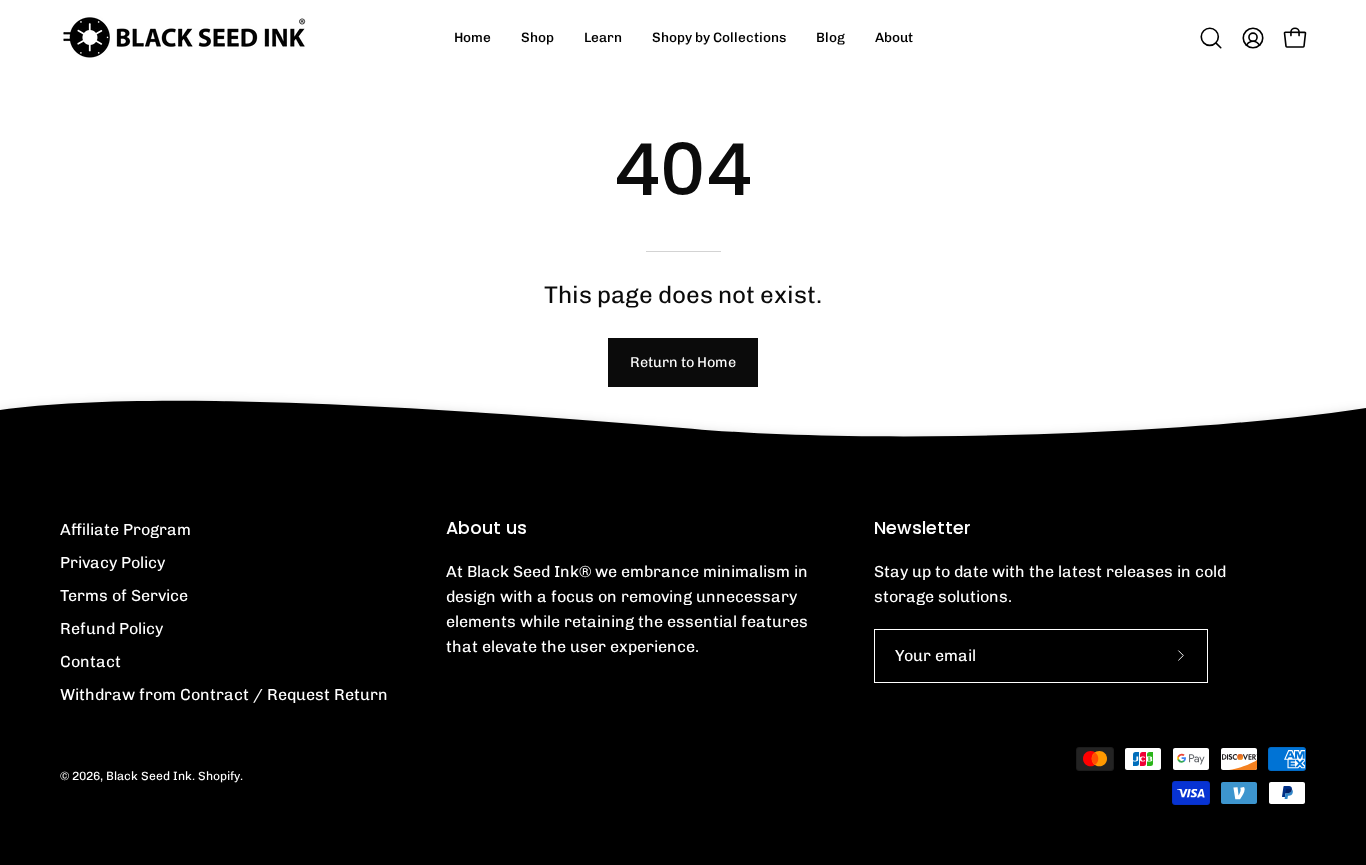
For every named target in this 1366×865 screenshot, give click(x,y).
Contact (90, 661)
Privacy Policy (112, 562)
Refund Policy (111, 628)
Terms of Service (124, 595)
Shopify (219, 776)
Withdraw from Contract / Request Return (224, 694)
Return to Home (683, 362)
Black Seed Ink (149, 776)
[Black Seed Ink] (185, 37)
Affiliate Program (125, 529)
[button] (603, 37)
